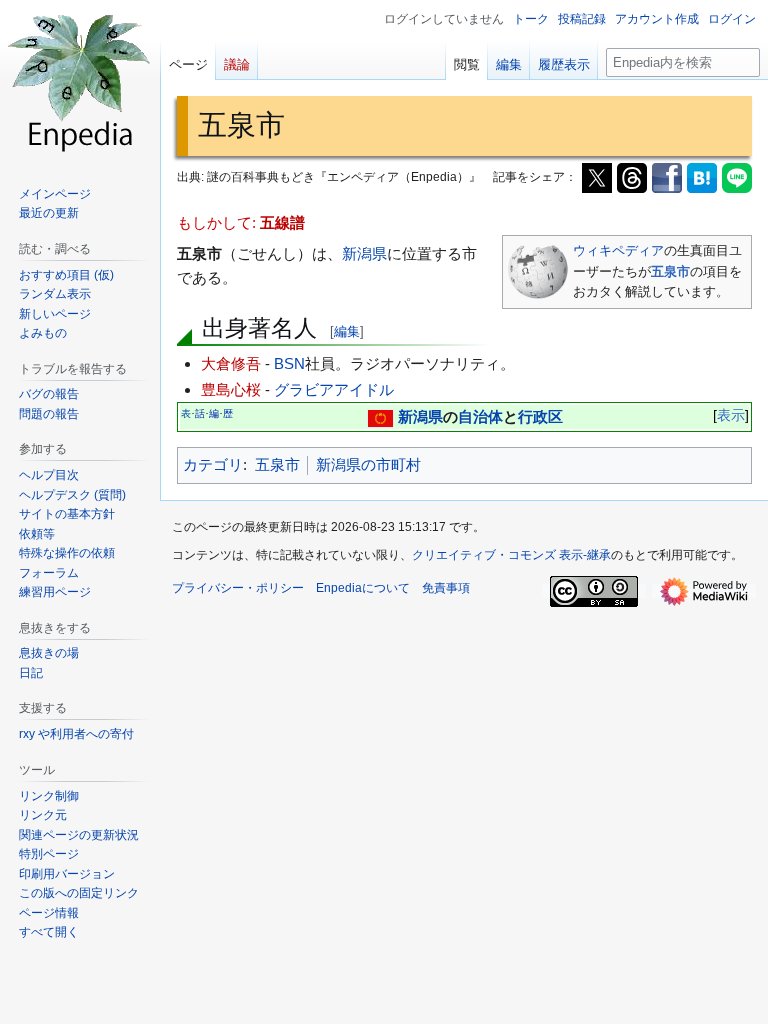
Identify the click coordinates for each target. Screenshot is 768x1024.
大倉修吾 (231, 363)
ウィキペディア (618, 250)
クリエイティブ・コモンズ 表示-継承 (511, 555)
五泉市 (670, 271)
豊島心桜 (231, 389)
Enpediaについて (363, 588)
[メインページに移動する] (80, 80)
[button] (49, 932)
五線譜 (282, 222)
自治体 (480, 416)
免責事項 (446, 588)
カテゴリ (213, 464)
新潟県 (364, 253)
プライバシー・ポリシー (238, 588)
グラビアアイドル (334, 389)
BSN (289, 363)
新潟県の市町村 (368, 464)
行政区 (540, 416)
